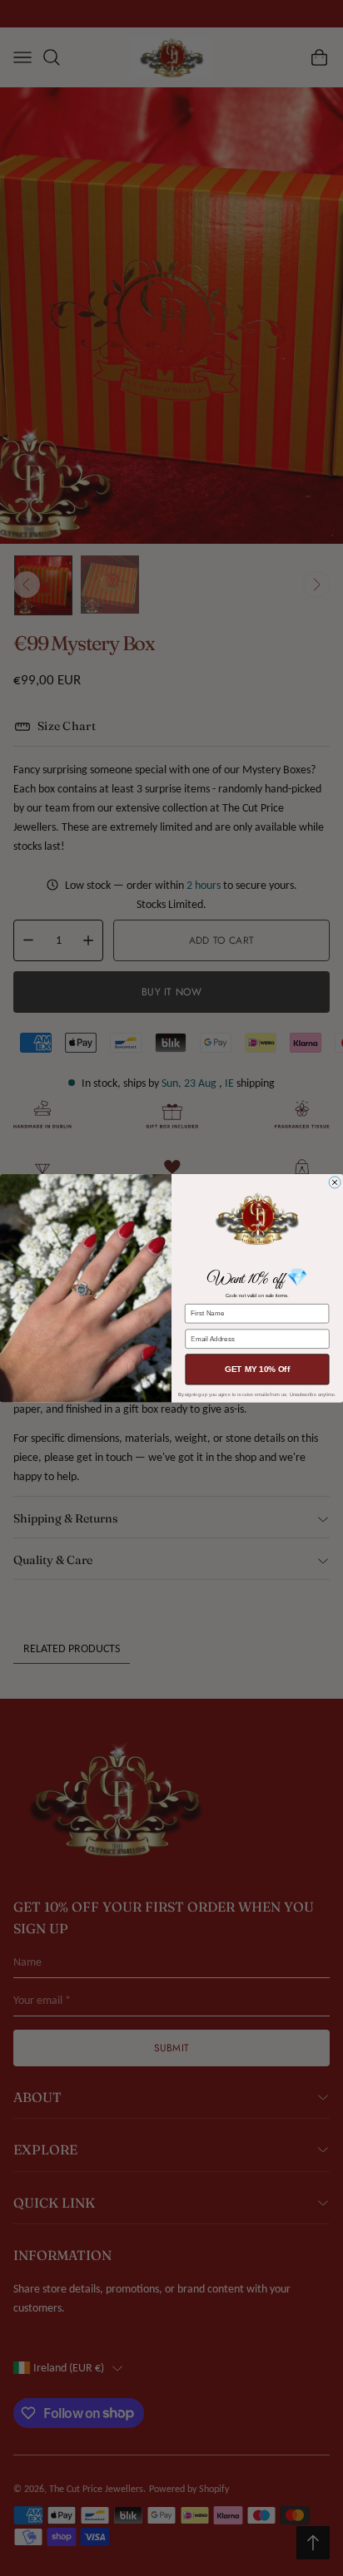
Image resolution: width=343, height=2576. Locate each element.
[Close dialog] (335, 1182)
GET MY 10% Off (257, 1369)
